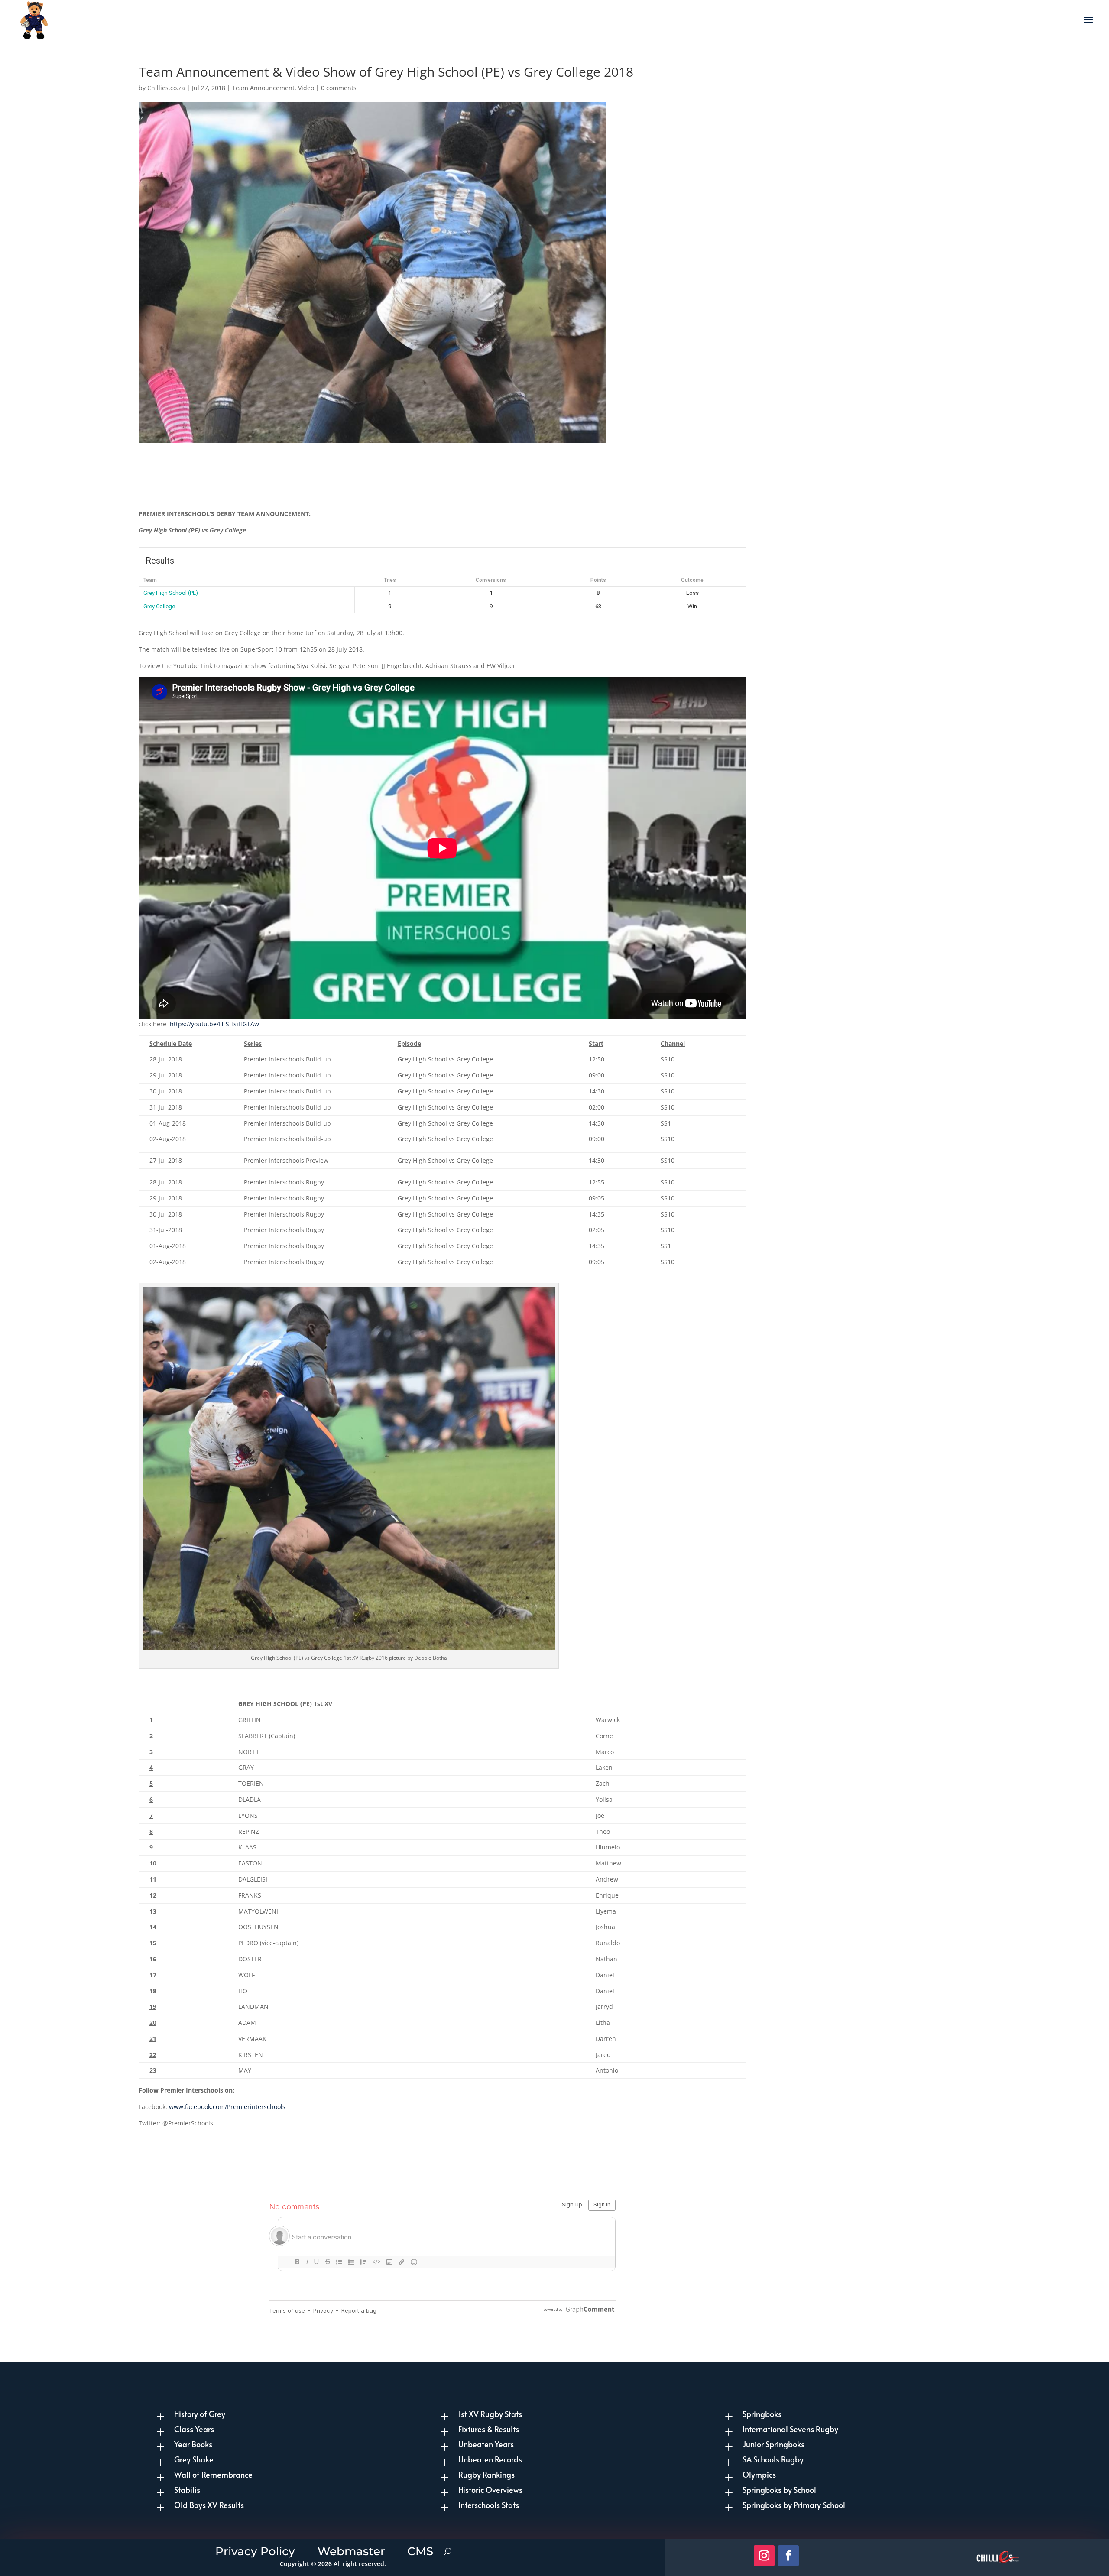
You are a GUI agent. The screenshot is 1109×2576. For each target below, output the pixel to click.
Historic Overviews (490, 2490)
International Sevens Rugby (790, 2429)
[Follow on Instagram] (764, 2556)
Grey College (159, 606)
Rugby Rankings (486, 2474)
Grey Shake (194, 2459)
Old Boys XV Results (209, 2505)
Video (306, 88)
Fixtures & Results (489, 2429)
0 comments (339, 88)
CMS (420, 2550)
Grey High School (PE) (171, 593)
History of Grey (200, 2414)
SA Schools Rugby (773, 2459)
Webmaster (351, 2550)
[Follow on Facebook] (788, 2556)
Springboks (762, 2414)
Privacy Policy (255, 2550)
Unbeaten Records (490, 2459)
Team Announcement (263, 88)
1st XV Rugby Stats (490, 2414)
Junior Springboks (773, 2444)
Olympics (759, 2474)
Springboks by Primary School (794, 2505)
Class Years (194, 2429)
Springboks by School (779, 2490)
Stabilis (187, 2490)
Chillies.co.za (166, 88)
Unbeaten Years (486, 2444)
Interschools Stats (489, 2505)
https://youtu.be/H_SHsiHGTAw (214, 1024)
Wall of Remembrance (213, 2474)
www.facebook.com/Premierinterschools (227, 2107)
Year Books (193, 2444)
